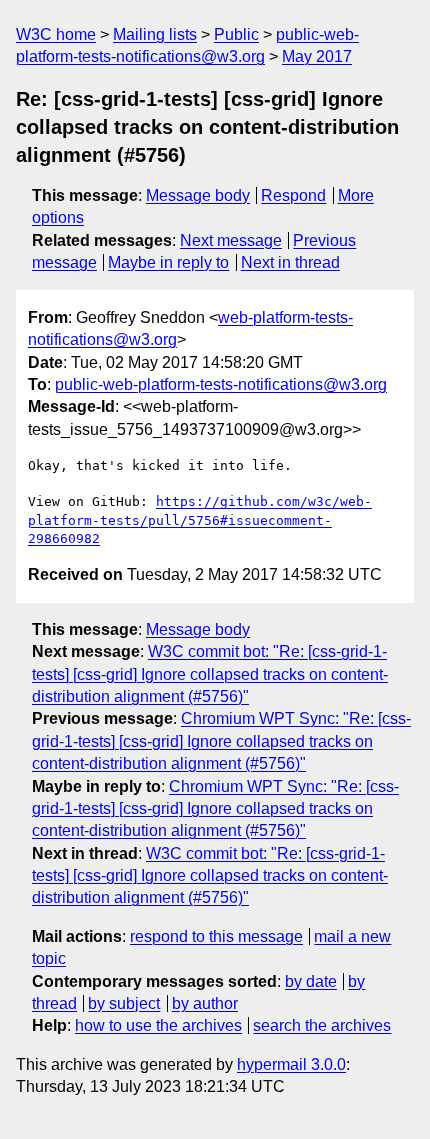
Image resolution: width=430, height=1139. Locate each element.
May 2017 (317, 56)
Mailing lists (155, 34)
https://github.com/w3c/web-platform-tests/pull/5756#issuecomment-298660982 (200, 519)
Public (236, 34)
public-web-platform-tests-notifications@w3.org (221, 384)
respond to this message (216, 936)
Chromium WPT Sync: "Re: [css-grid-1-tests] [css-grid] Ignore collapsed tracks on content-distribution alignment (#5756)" (221, 741)
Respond (293, 195)
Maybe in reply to (168, 262)
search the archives (322, 1025)
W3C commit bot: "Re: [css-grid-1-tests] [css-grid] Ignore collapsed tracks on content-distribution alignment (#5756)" (210, 674)
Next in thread (290, 262)
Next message (231, 240)
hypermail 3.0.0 (291, 1064)
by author (205, 1003)
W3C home (56, 34)
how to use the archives (158, 1025)
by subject (124, 1003)
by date (311, 981)
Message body (198, 195)
